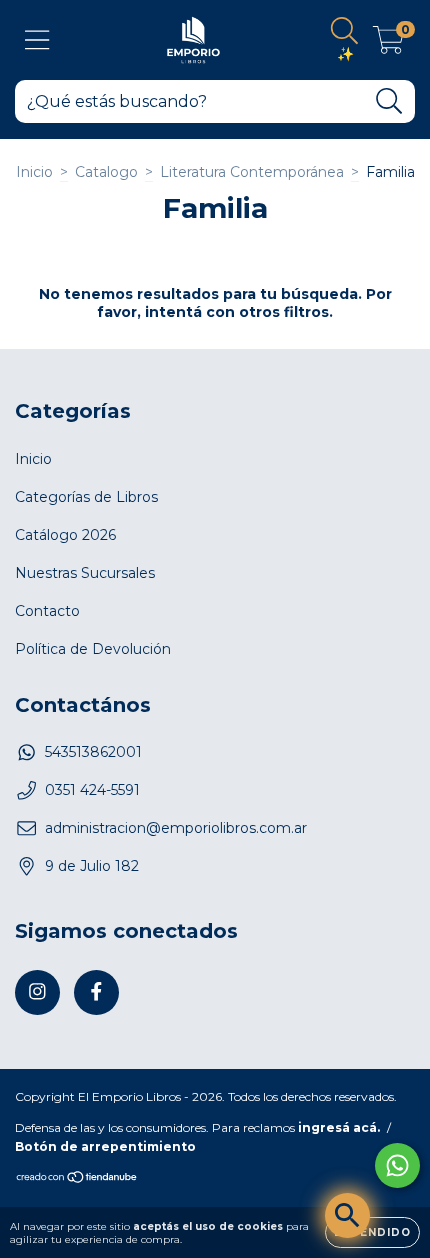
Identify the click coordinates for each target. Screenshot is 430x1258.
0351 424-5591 (92, 790)
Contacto (47, 611)
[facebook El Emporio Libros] (96, 992)
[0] (388, 45)
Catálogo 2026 (65, 535)
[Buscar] (389, 101)
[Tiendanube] (77, 1179)
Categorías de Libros (86, 497)
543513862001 (93, 752)
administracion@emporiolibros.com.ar (176, 828)
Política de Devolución (93, 649)
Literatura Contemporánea (252, 172)
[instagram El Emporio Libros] (37, 992)
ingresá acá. (339, 1127)
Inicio (34, 172)
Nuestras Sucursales (85, 573)
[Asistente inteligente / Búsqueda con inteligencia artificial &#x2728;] (347, 1215)
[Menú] (37, 40)
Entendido (372, 1232)
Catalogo (106, 172)
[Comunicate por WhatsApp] (397, 1165)
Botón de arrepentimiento (105, 1146)
